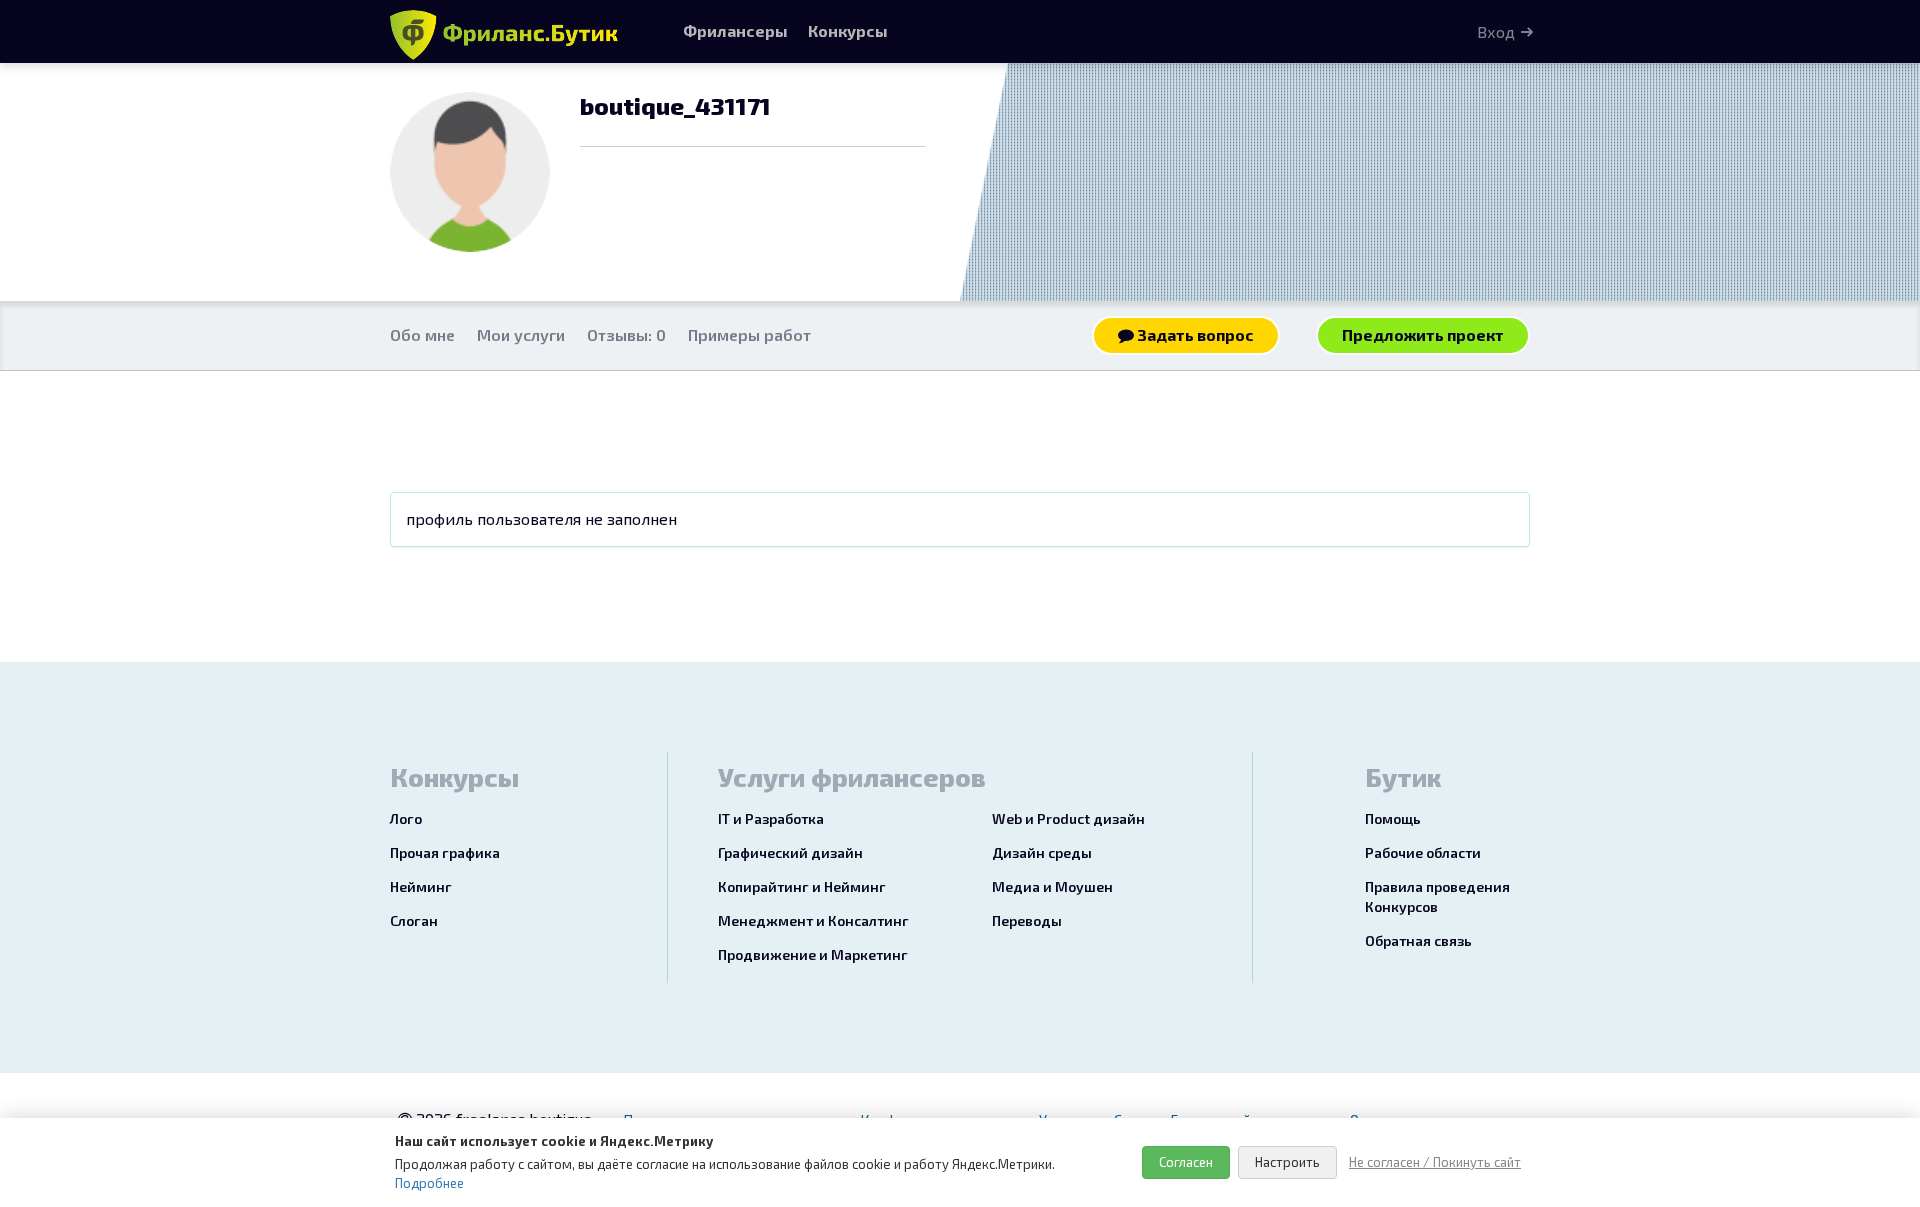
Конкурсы (848, 30)
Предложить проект (1423, 334)
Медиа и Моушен (1052, 886)
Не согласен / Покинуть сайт (1435, 1162)
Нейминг (421, 886)
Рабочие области (1423, 852)
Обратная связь (1418, 940)
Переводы (1027, 920)
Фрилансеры (735, 30)
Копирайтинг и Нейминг (802, 886)
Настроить (1287, 1162)
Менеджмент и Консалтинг (813, 920)
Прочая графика (445, 852)
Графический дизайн (790, 852)
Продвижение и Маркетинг (813, 954)
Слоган (414, 920)
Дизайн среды (1042, 852)
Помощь (1393, 818)
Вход (1496, 31)
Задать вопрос (1194, 334)
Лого (406, 818)
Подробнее (429, 1183)
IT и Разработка (771, 818)
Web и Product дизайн (1068, 818)
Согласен (1186, 1162)
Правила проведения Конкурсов (1437, 896)
